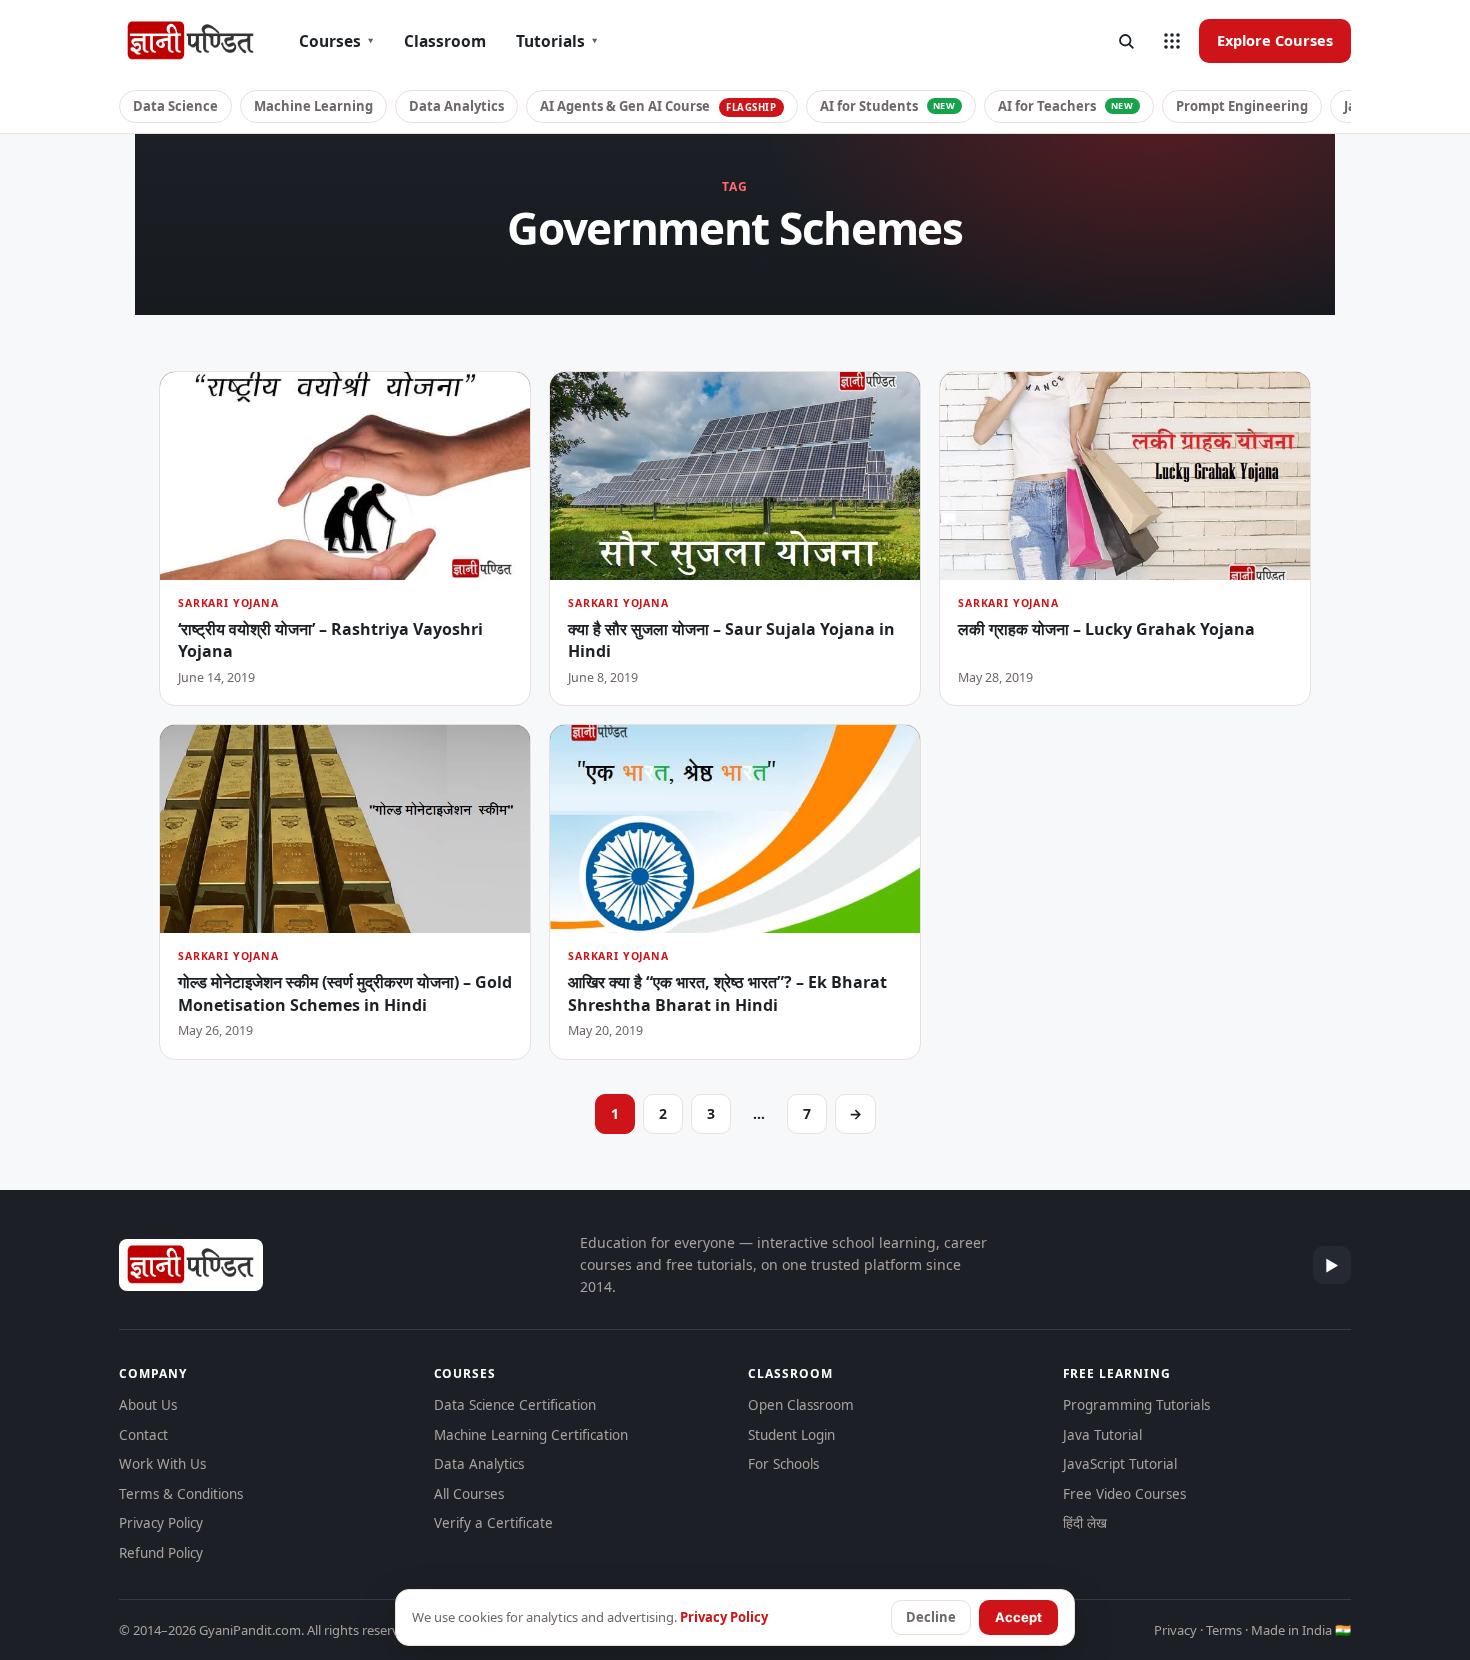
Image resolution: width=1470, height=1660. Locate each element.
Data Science (175, 106)
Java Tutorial (1102, 1435)
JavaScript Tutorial (1120, 1464)
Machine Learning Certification (531, 1435)
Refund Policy (161, 1553)
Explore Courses (1275, 40)
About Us (148, 1405)
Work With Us (162, 1464)
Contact (143, 1435)
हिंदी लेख (1085, 1523)
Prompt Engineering (1242, 106)
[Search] (1126, 41)
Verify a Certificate (493, 1523)
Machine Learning (313, 106)
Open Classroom (801, 1405)
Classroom (445, 41)
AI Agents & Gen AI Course (658, 106)
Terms (1224, 1630)
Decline (931, 1617)
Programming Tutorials (1136, 1405)
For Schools (783, 1464)
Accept (1018, 1617)
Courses (336, 41)
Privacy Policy (161, 1523)
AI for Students (888, 106)
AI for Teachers (1066, 106)
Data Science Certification (515, 1405)
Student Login (791, 1435)
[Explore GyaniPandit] (1172, 41)
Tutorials (557, 41)
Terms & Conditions (181, 1494)
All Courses (469, 1494)
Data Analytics (456, 106)
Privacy (1175, 1630)
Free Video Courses (1124, 1494)
